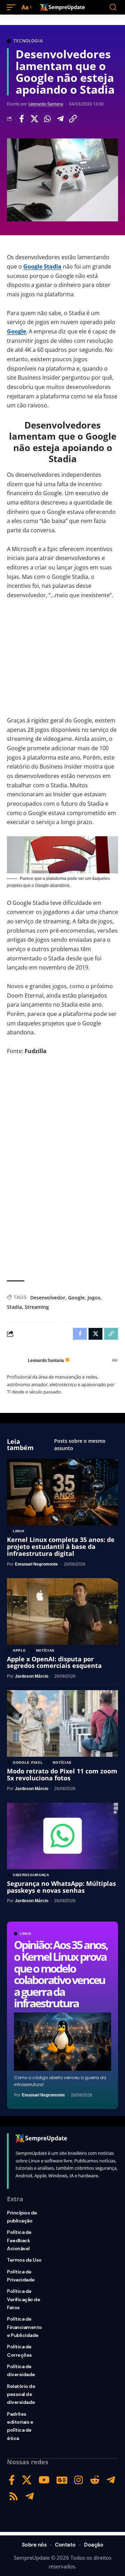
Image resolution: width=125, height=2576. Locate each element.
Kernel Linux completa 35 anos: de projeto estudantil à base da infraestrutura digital (61, 1547)
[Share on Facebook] (22, 119)
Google (16, 331)
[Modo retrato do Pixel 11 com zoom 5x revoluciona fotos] (62, 1723)
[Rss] (14, 2496)
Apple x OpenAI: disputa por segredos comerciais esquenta (54, 1662)
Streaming (37, 1307)
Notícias (45, 1651)
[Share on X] (34, 119)
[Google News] (62, 2480)
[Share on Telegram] (60, 119)
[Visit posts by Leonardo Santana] (16, 1361)
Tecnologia (28, 41)
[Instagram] (79, 2480)
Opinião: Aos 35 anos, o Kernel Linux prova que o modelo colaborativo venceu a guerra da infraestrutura (61, 1974)
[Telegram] (111, 2480)
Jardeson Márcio (32, 1676)
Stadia (14, 1307)
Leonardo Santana (46, 104)
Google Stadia (42, 266)
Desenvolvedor (48, 1298)
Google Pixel (28, 1763)
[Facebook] (12, 2480)
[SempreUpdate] (62, 7)
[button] (13, 7)
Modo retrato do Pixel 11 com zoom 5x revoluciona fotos (62, 1774)
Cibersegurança (31, 1875)
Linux (26, 1934)
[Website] (115, 1361)
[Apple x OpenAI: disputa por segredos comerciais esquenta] (62, 1611)
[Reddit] (95, 2480)
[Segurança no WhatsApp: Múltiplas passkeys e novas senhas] (62, 1836)
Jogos (94, 1298)
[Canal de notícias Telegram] (30, 2496)
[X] (27, 2480)
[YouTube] (44, 2480)
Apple (19, 1651)
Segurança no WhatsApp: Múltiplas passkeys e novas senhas (61, 1887)
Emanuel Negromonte (43, 2095)
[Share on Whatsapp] (47, 119)
